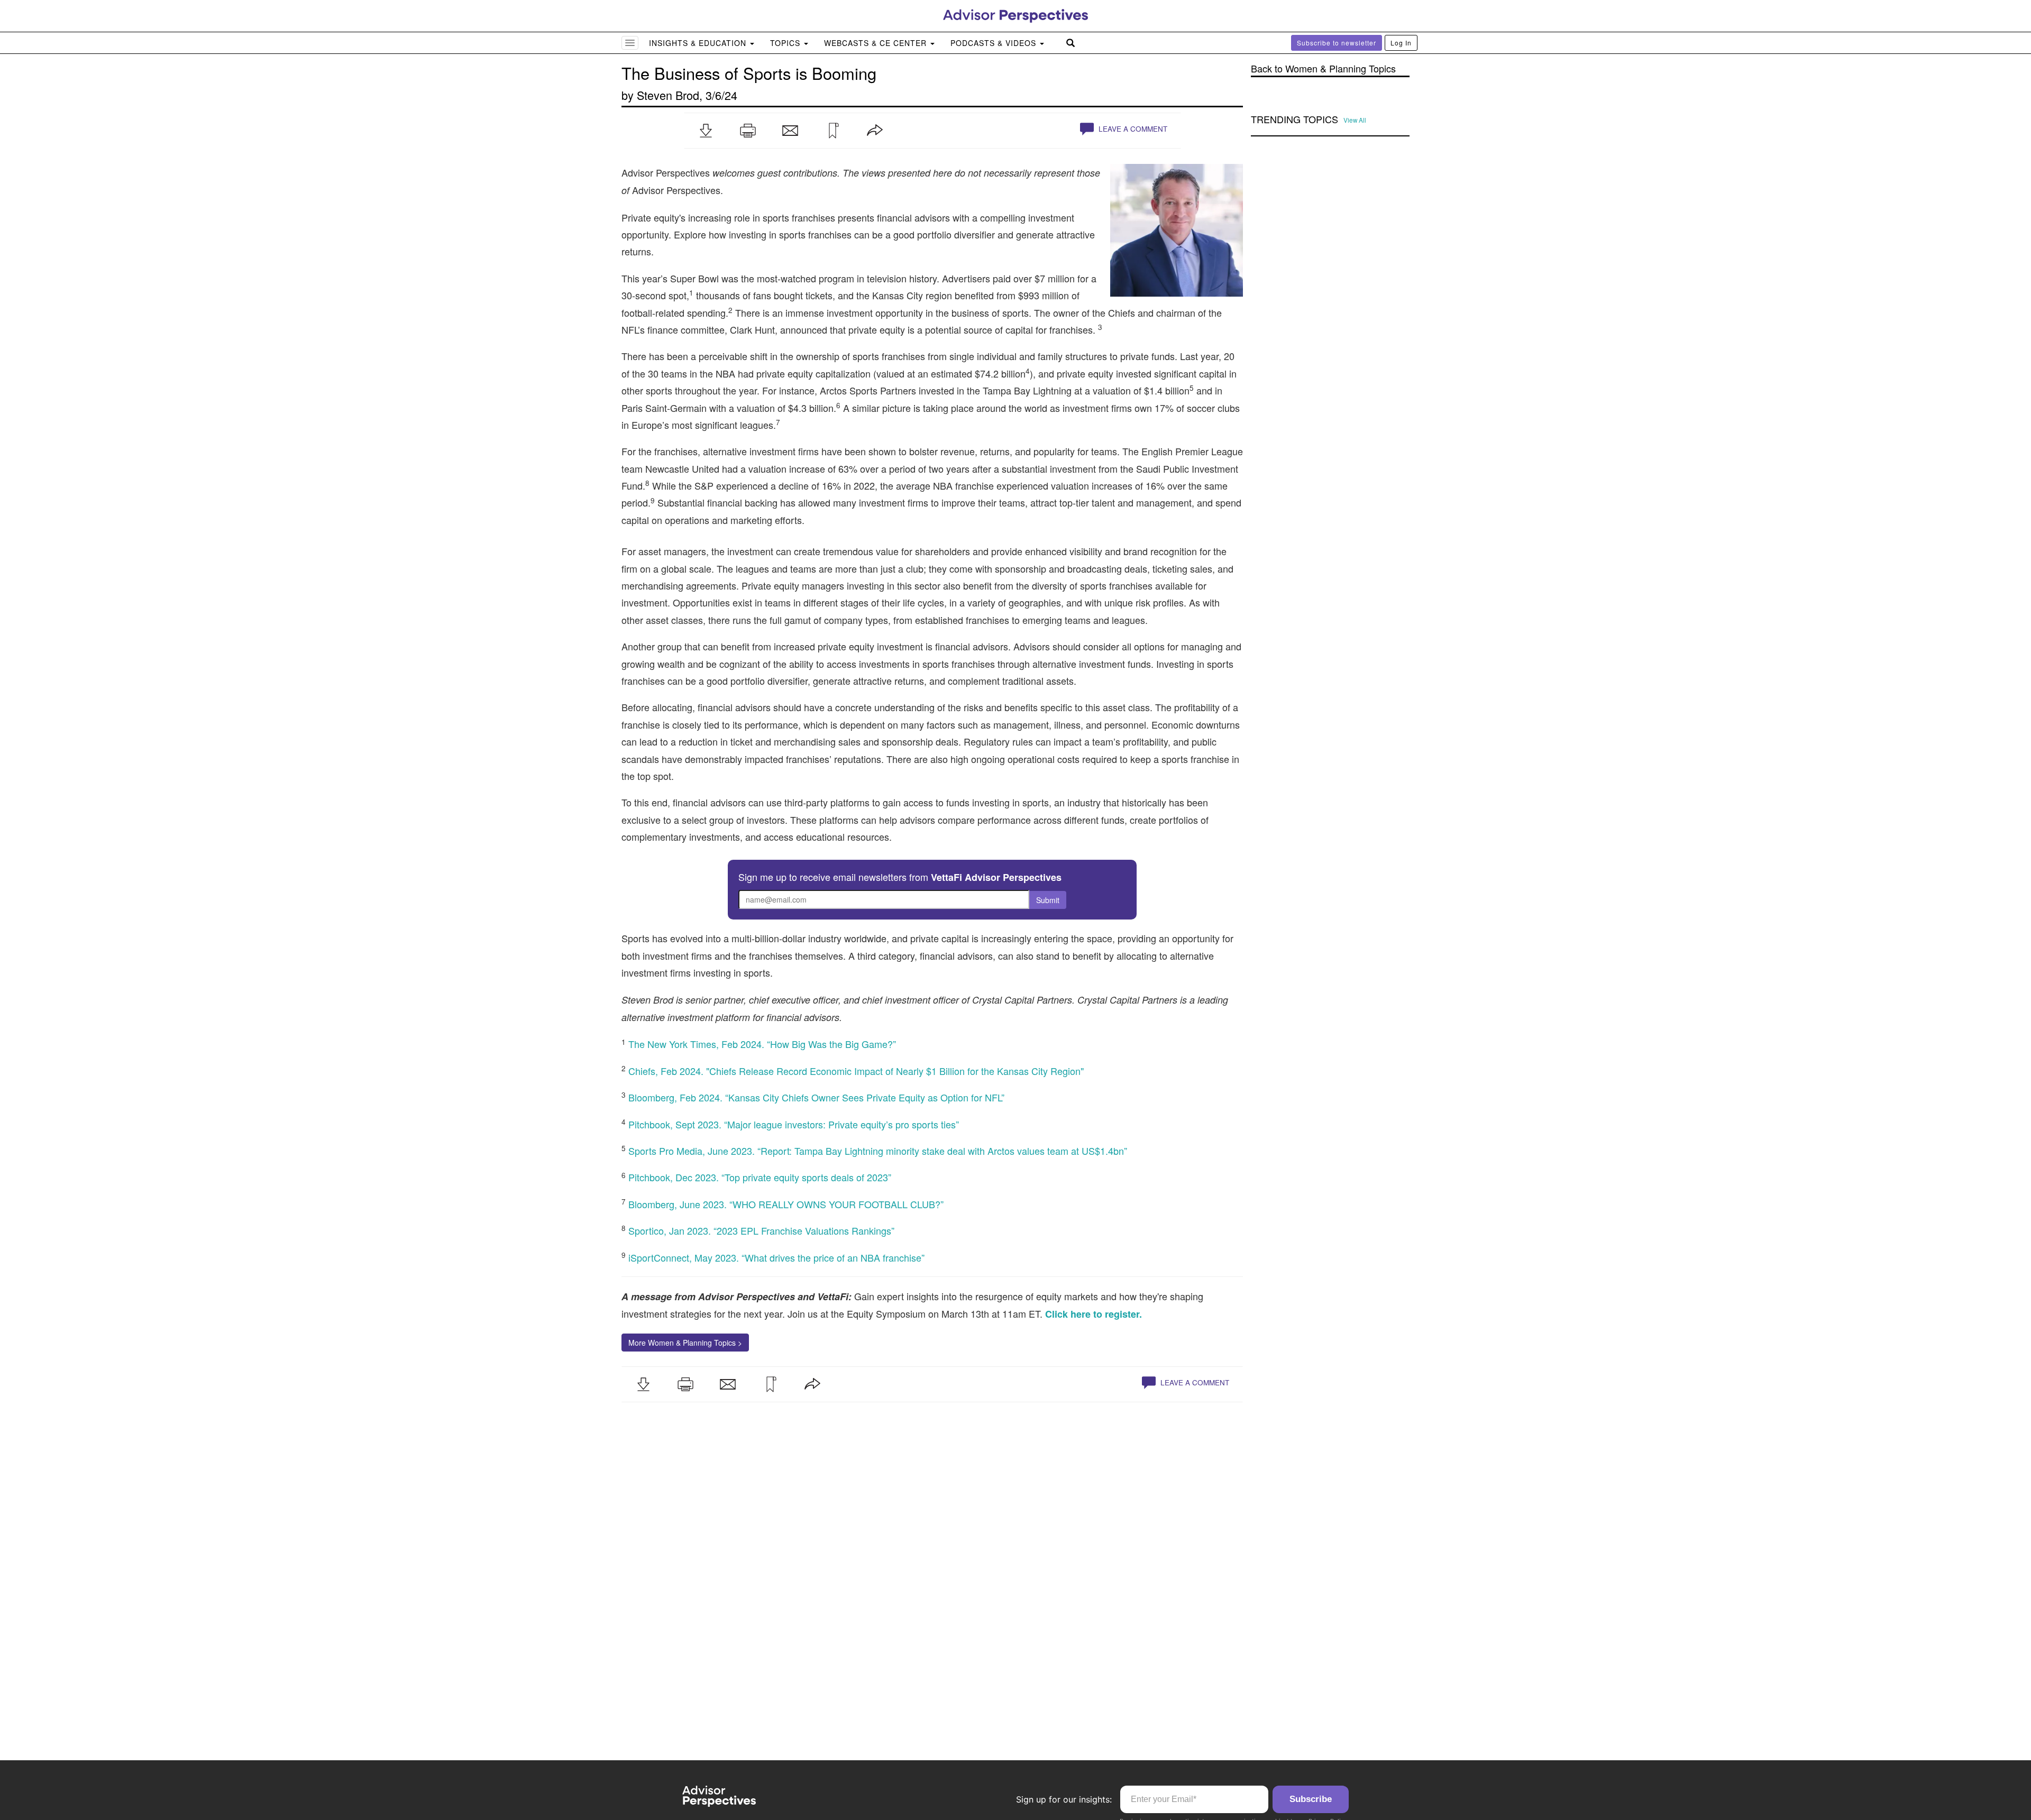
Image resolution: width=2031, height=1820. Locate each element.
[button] (706, 131)
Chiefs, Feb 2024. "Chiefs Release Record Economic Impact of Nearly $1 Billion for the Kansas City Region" (856, 1071)
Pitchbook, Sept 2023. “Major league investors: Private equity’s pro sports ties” (794, 1124)
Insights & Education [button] (699, 43)
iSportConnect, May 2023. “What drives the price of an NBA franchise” (776, 1257)
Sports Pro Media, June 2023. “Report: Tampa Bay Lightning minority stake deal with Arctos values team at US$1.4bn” (878, 1151)
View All (1355, 120)
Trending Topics (1294, 120)
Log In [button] (1401, 43)
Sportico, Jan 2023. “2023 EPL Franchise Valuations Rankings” (761, 1230)
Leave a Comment (1132, 129)
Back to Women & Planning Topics (1323, 68)
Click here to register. (1094, 1314)
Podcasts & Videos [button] (995, 43)
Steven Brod (668, 95)
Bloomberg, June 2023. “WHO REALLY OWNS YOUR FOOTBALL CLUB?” (786, 1204)
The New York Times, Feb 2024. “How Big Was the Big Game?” (762, 1044)
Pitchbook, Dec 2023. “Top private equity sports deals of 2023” (760, 1177)
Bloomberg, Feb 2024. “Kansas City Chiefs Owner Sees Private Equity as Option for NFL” (816, 1097)
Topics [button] (786, 43)
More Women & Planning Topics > (685, 1343)
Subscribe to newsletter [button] (1337, 43)
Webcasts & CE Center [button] (877, 43)
